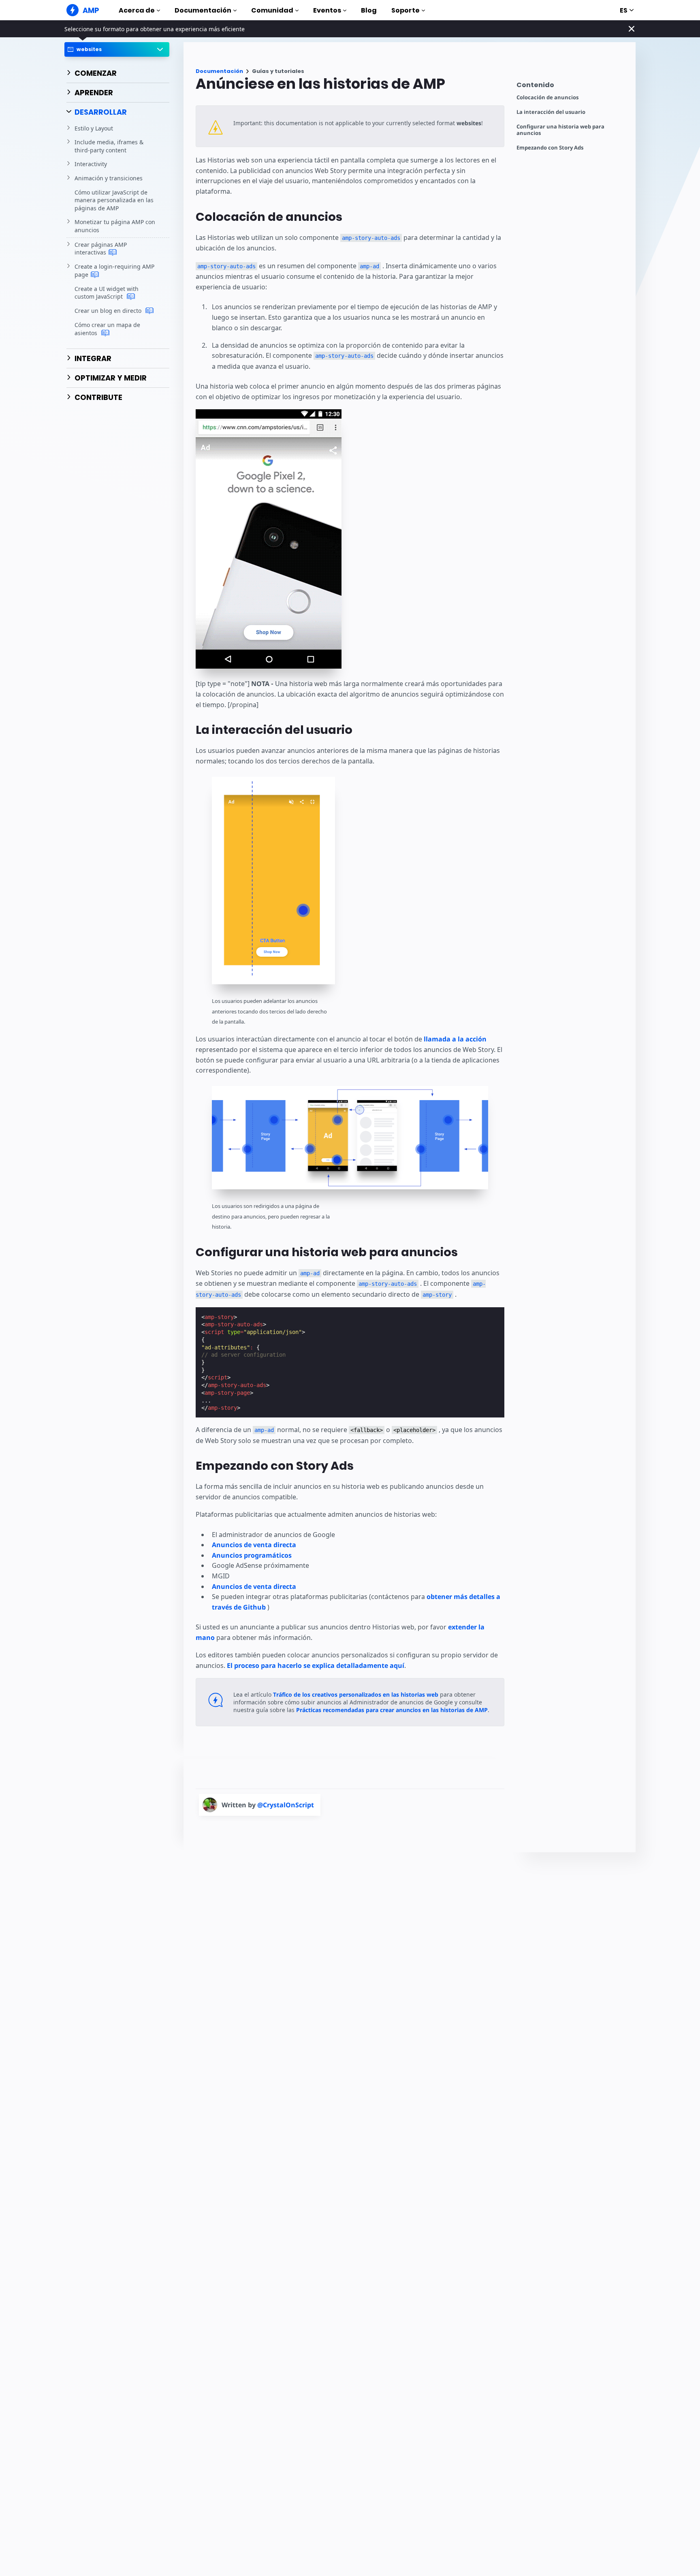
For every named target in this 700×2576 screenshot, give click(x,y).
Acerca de (137, 10)
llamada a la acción (455, 1039)
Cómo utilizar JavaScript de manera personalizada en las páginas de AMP (114, 200)
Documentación (203, 10)
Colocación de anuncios (547, 97)
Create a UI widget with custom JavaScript (107, 293)
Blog (369, 10)
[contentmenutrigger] (572, 87)
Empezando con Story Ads (550, 148)
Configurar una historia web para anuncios (560, 130)
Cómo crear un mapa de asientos (107, 329)
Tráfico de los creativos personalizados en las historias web (356, 1694)
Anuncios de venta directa (254, 1545)
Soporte (405, 10)
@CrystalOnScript (286, 1805)
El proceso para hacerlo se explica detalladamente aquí (316, 1665)
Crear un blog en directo (109, 311)
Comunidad (272, 10)
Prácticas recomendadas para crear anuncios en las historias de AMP (392, 1710)
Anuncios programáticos (252, 1555)
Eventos (327, 10)
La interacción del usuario (551, 112)
